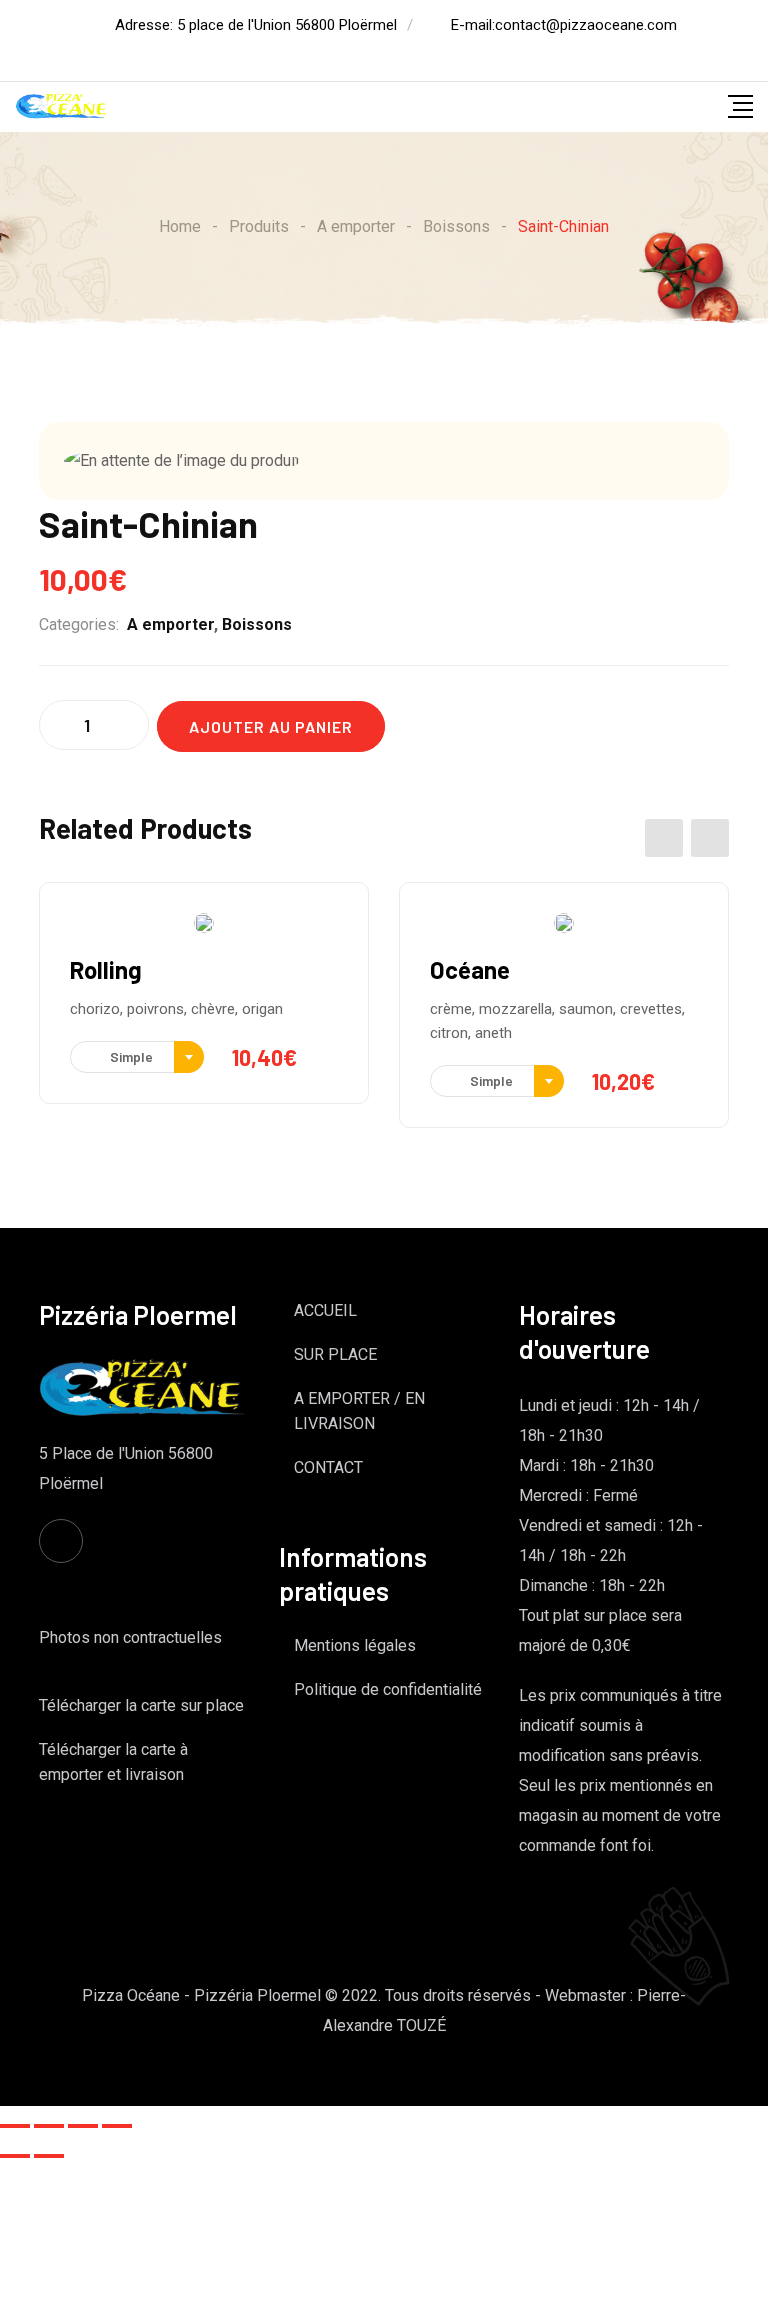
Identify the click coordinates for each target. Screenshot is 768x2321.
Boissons (257, 624)
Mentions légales (355, 1645)
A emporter (170, 624)
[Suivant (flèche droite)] (49, 2156)
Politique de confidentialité (388, 1689)
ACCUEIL (325, 1310)
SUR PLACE (335, 1354)
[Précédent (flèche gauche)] (15, 2156)
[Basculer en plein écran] (83, 2126)
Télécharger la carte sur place (141, 1705)
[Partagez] (49, 2126)
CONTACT (328, 1467)
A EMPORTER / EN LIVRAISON (359, 1411)
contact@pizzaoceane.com (586, 25)
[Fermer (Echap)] (15, 2126)
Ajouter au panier (271, 726)
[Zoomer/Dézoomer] (117, 2126)
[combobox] (137, 1057)
